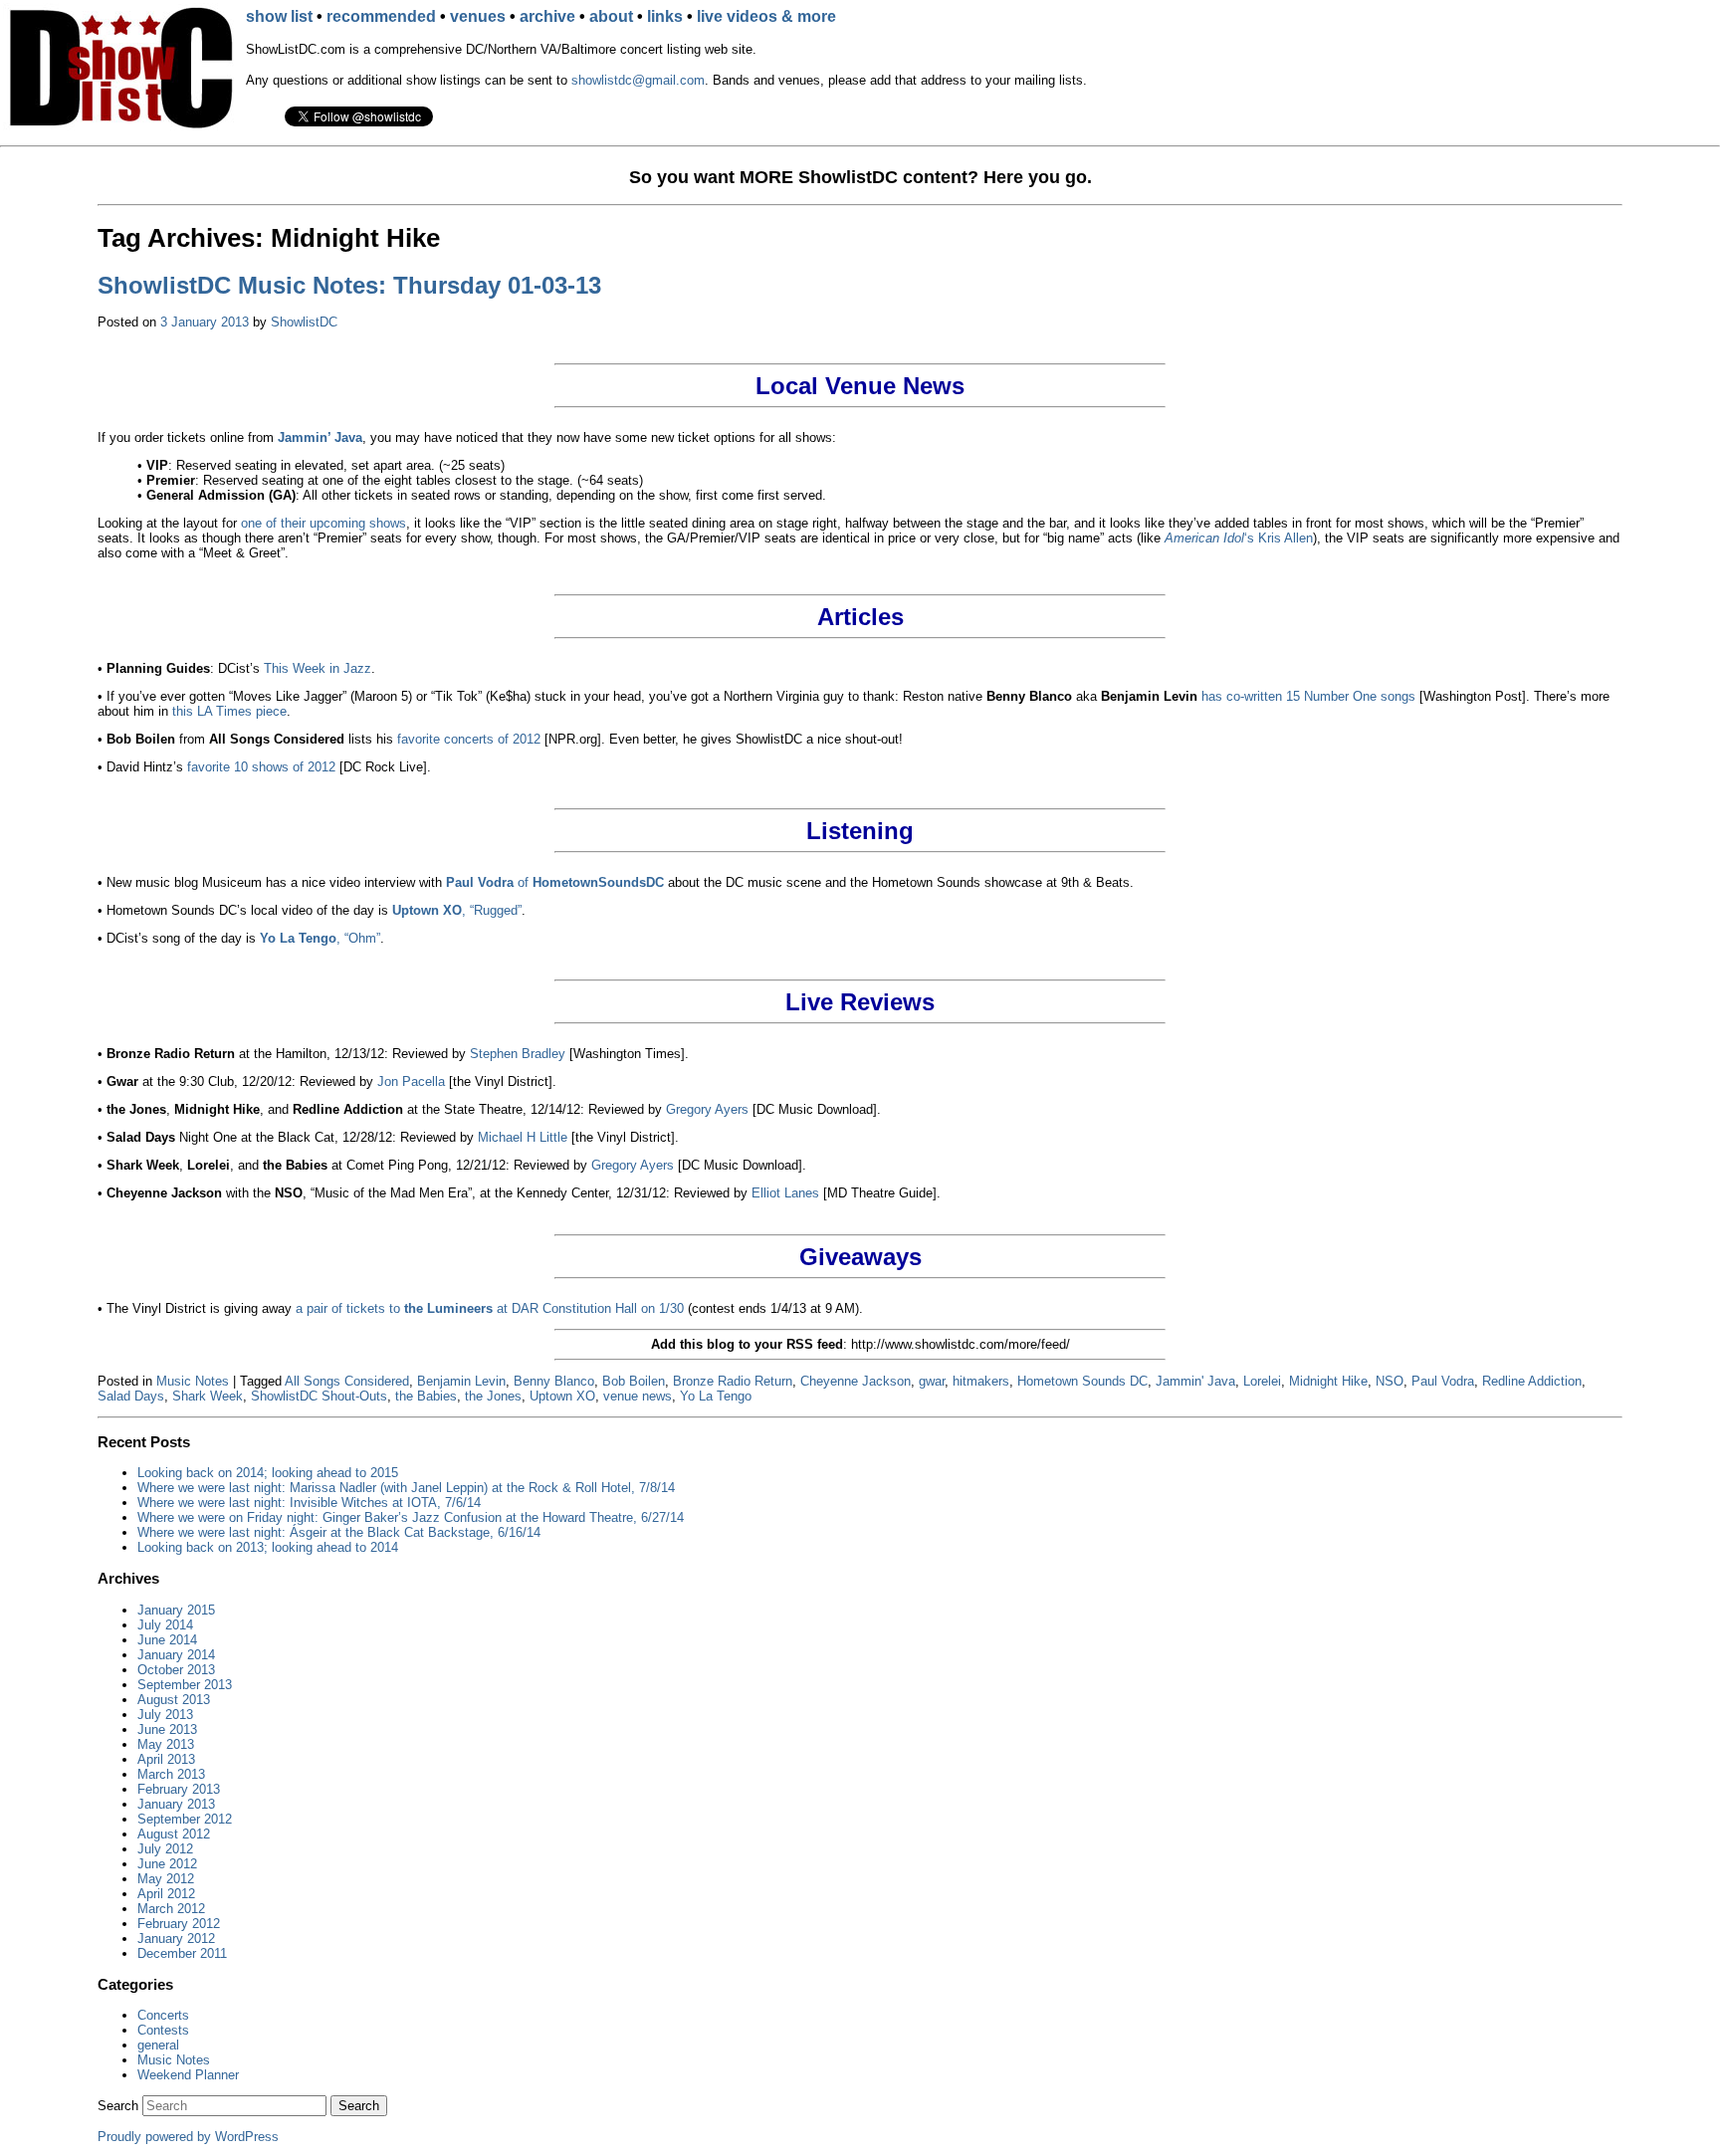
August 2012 (174, 1834)
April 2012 (166, 1894)
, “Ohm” (320, 938)
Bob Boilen (634, 1381)
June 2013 (167, 1729)
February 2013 (179, 1789)
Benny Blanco (554, 1381)
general (158, 2045)
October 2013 (176, 1670)
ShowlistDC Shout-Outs (319, 1396)
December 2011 (182, 1953)
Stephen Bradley (518, 1054)
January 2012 (176, 1939)
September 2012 (185, 1819)
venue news (638, 1396)
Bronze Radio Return (733, 1381)
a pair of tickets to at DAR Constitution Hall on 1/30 (490, 1308)
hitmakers (981, 1381)
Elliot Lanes (785, 1193)
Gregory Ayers (707, 1109)
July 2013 (165, 1715)
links (665, 16)
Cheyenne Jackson (856, 1381)
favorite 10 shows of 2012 (261, 767)
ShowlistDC (304, 322)
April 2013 (166, 1759)
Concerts (163, 2015)
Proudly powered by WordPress (188, 2137)
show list (279, 16)
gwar (932, 1381)
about (611, 16)
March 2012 (171, 1909)
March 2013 (171, 1774)
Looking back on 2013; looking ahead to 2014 (268, 1547)
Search (118, 2106)
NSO (1390, 1381)
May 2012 (166, 1879)
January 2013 (176, 1804)
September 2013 (185, 1685)
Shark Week (208, 1396)
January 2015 (176, 1610)
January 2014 (176, 1655)
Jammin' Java (1195, 1381)
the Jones (493, 1396)
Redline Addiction (1532, 1381)
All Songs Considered (347, 1381)
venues (478, 16)
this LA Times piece (229, 711)
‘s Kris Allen (1239, 538)
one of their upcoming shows (323, 523)
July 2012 (165, 1849)
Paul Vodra (1443, 1381)
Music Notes (193, 1381)
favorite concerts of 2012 (469, 739)
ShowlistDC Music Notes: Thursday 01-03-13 (349, 285)
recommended (381, 16)
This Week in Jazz (318, 668)
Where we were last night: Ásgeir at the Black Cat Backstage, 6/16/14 (339, 1532)
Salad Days (131, 1396)
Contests (163, 2030)
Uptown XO (562, 1396)
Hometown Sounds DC (1082, 1381)
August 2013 (174, 1700)
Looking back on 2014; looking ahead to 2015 (268, 1473)
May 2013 (166, 1744)
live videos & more (766, 16)
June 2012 (167, 1864)
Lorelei (1262, 1381)
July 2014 (165, 1625)
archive (547, 16)
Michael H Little (523, 1137)
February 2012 (179, 1924)
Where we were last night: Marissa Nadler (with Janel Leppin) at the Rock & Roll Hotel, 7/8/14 (406, 1488)
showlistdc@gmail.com (638, 80)
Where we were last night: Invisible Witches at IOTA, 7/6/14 (309, 1503)
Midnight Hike (1328, 1381)
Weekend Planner (188, 2075)
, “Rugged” (457, 910)
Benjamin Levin (461, 1381)
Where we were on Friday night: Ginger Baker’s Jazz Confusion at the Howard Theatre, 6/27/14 (411, 1517)
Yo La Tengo (716, 1396)
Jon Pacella (411, 1081)
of (555, 882)
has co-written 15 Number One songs (1308, 696)
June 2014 (167, 1640)
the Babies (426, 1396)
